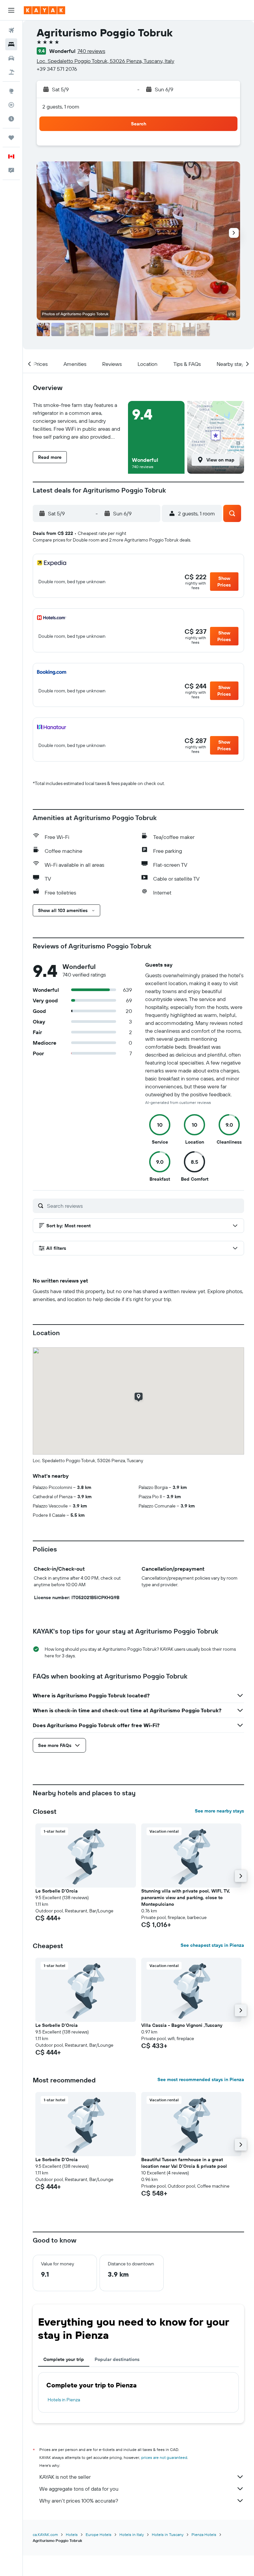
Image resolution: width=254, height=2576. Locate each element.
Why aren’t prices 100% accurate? (79, 2501)
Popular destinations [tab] (117, 2359)
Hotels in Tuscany (168, 2534)
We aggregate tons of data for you (79, 2489)
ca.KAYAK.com (45, 2534)
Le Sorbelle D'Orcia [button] (57, 1891)
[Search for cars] (11, 58)
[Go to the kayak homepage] (44, 10)
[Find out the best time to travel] (11, 119)
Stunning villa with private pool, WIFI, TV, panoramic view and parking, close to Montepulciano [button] (186, 1898)
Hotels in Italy (132, 2534)
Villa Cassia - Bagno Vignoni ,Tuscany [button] (182, 2025)
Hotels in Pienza (64, 2400)
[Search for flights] (11, 30)
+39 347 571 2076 (57, 69)
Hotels (72, 2534)
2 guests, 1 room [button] (61, 107)
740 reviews (91, 51)
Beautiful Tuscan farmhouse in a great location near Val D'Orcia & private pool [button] (184, 2163)
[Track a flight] (11, 105)
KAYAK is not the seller (65, 2477)
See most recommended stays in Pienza (201, 2079)
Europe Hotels (99, 2534)
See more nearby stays (219, 1811)
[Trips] (11, 138)
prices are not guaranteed (164, 2457)
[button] (11, 10)
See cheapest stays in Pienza (212, 1945)
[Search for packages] (11, 72)
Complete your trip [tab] (64, 2359)
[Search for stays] (11, 44)
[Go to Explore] (11, 91)
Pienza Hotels (204, 2534)
